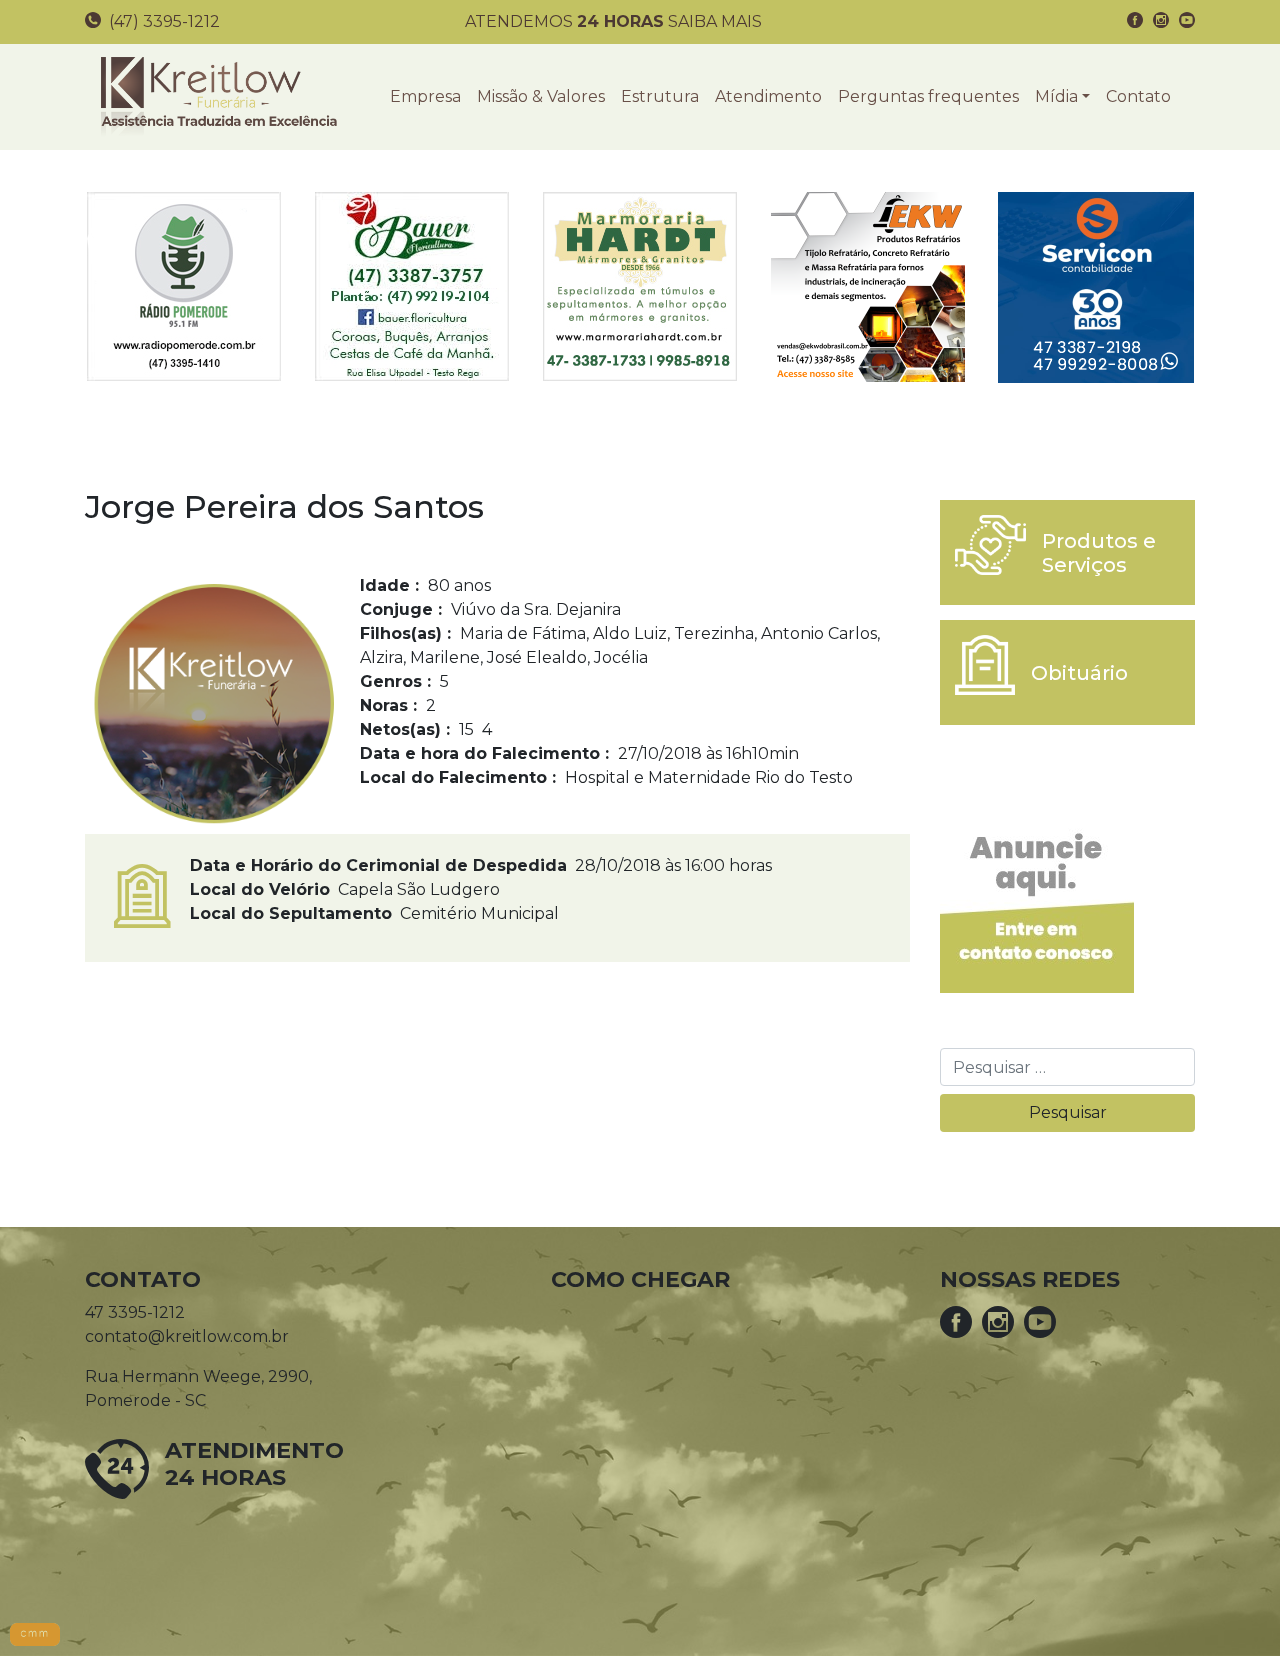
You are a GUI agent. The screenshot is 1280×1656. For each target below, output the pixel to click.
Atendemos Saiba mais (613, 21)
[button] (1062, 97)
